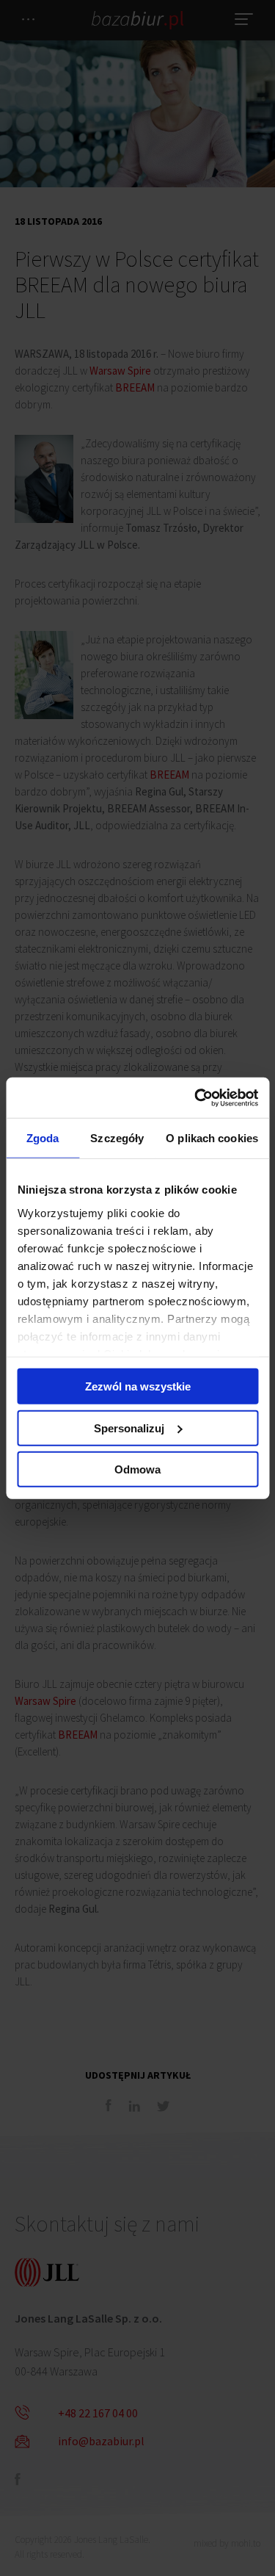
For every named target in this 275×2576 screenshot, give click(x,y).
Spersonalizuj (129, 1428)
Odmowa (137, 1469)
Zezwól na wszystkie (138, 1386)
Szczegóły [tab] (117, 1138)
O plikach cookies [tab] (212, 1138)
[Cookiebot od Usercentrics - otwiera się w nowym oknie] (196, 1097)
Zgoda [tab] (43, 1138)
